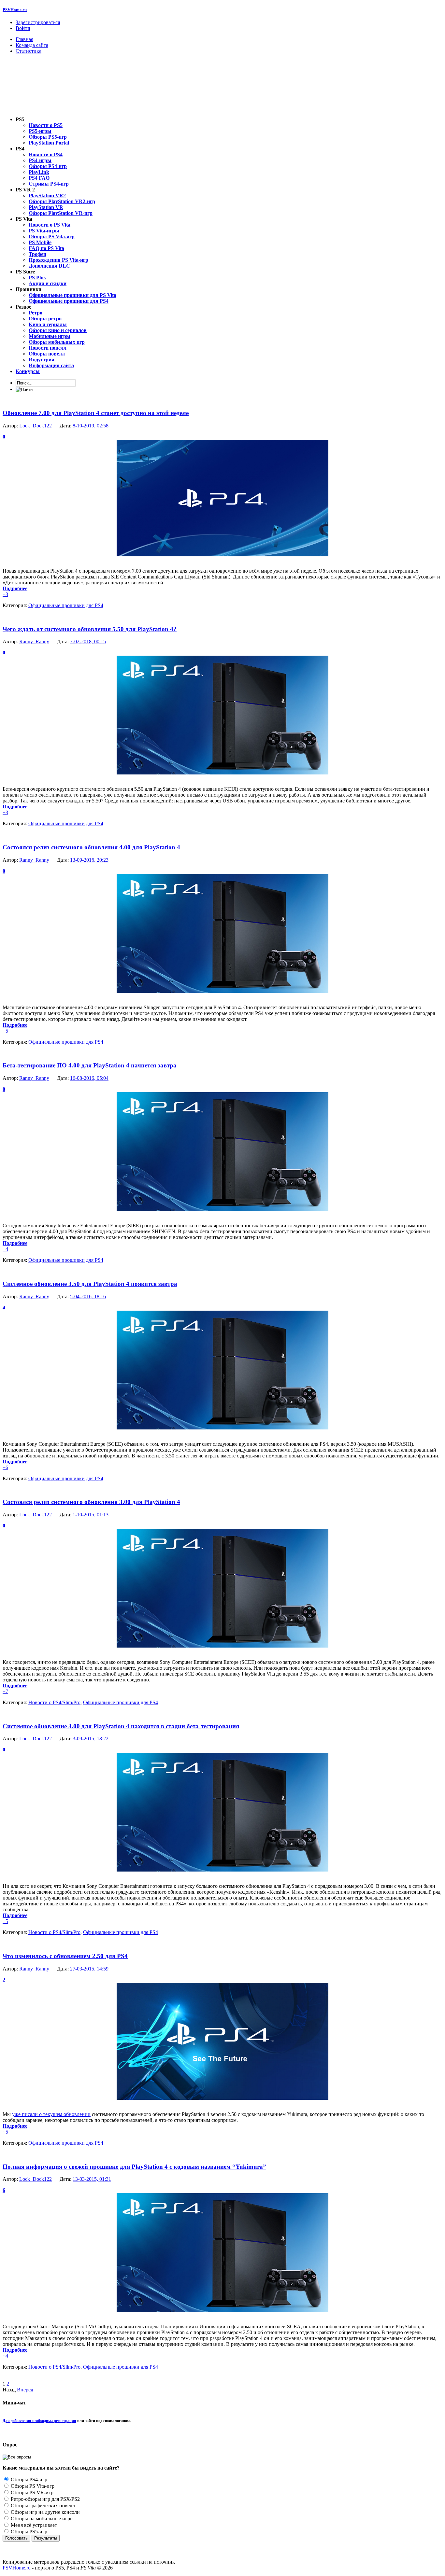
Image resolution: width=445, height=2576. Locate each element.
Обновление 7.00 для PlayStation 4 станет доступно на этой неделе (96, 413)
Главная (24, 39)
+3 (5, 594)
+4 (5, 1249)
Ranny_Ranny (34, 641)
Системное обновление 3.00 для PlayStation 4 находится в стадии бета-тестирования (121, 1726)
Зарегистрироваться (38, 22)
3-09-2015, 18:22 (91, 1739)
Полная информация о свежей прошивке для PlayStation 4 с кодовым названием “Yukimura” (134, 2167)
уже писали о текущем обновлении (51, 2114)
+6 (5, 1467)
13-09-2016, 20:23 (89, 860)
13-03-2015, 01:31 (92, 2179)
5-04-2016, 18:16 (88, 1296)
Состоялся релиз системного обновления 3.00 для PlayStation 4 (91, 1502)
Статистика (29, 51)
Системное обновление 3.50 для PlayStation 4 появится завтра (90, 1284)
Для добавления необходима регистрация (39, 2421)
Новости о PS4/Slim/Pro (54, 1702)
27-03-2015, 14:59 (89, 1969)
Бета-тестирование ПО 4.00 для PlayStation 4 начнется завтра (90, 1065)
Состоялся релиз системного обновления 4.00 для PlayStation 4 (91, 847)
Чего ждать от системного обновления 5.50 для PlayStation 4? (90, 629)
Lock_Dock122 (36, 426)
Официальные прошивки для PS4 (66, 605)
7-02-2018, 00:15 (88, 641)
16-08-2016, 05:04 (89, 1078)
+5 (5, 1031)
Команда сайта (32, 45)
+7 (5, 1691)
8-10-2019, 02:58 (91, 426)
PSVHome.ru (15, 10)
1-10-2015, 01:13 (91, 1515)
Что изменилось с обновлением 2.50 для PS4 (65, 1956)
